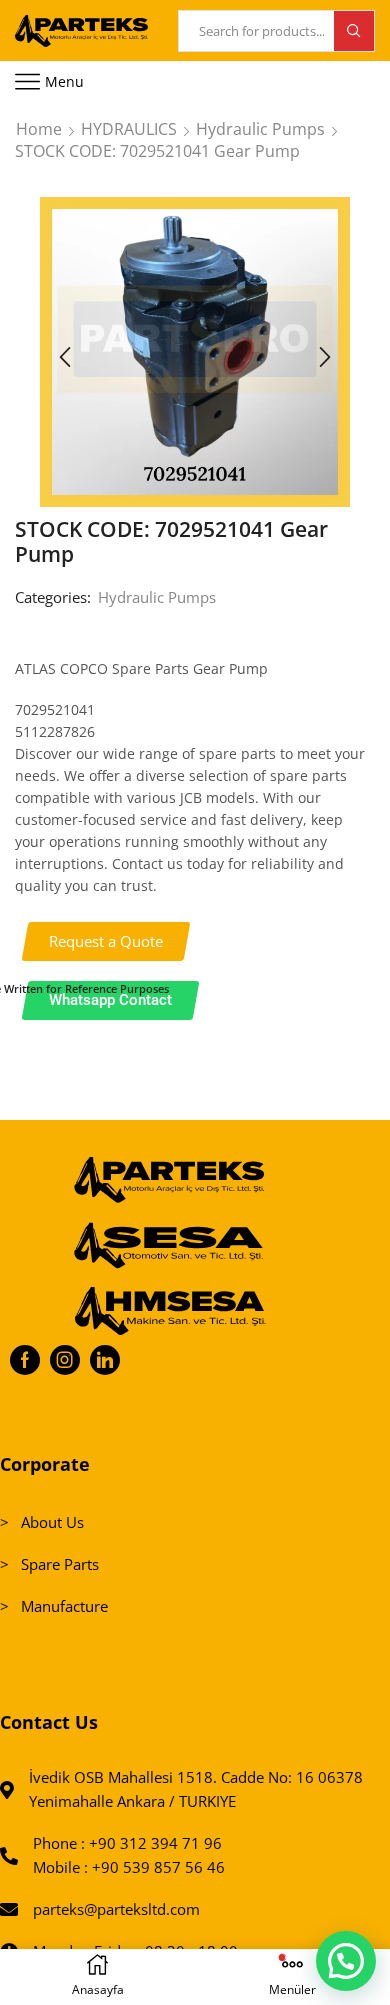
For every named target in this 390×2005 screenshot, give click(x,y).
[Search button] (354, 31)
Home (39, 129)
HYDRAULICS (129, 129)
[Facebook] (25, 1360)
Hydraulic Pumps (260, 129)
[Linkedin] (105, 1360)
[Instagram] (65, 1360)
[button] (65, 357)
